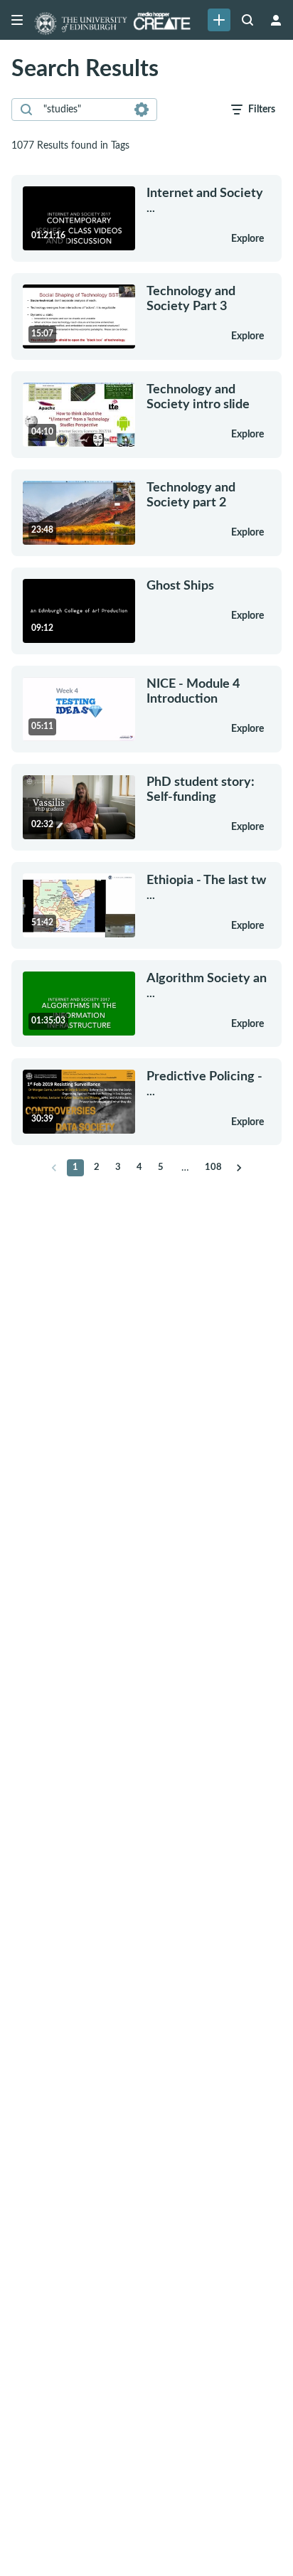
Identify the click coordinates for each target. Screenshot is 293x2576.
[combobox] (84, 110)
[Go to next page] (239, 1168)
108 (213, 1167)
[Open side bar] (17, 20)
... (205, 200)
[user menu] (276, 20)
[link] (219, 20)
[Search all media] (247, 20)
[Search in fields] (142, 110)
